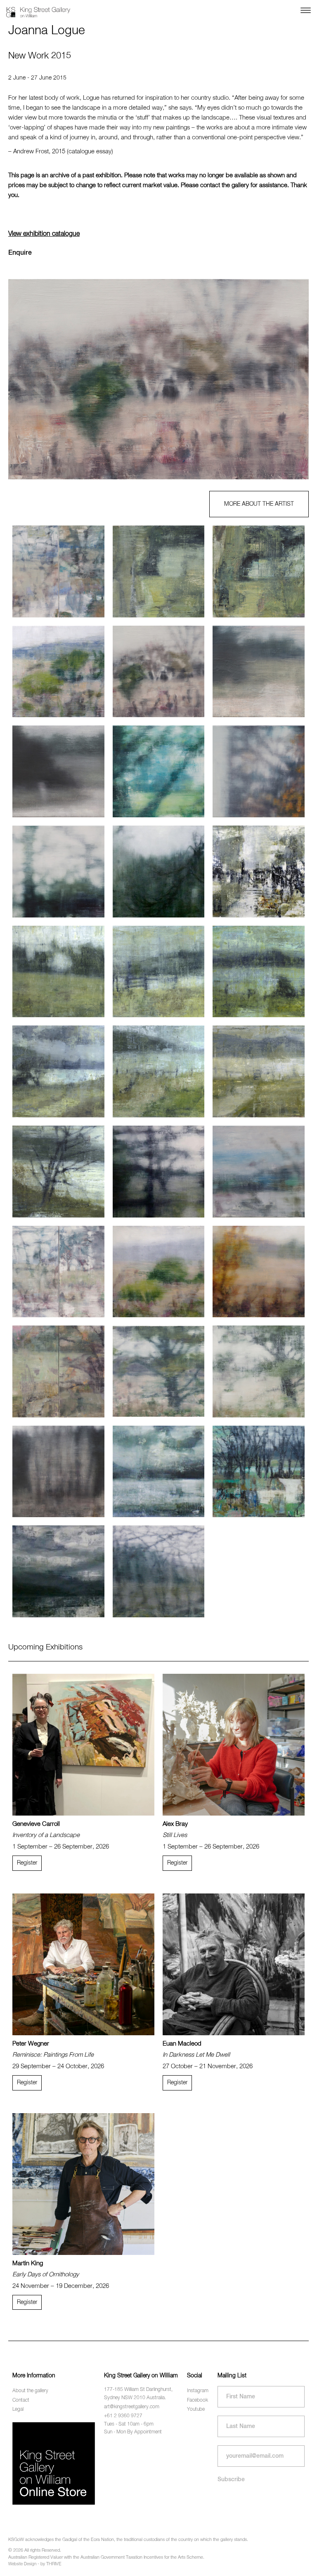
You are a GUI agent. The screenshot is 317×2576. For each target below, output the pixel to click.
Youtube (196, 2409)
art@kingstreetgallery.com (132, 2407)
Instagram (198, 2391)
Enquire (20, 253)
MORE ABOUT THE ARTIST (259, 504)
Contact (21, 2400)
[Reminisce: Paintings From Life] (83, 1964)
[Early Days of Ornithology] (83, 2184)
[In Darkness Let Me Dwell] (234, 1964)
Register (27, 1863)
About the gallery (30, 2391)
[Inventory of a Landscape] (83, 1745)
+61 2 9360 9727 (123, 2416)
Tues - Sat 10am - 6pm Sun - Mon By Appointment (133, 2428)
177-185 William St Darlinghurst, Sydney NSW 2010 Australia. (138, 2394)
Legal (18, 2409)
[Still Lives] (234, 1745)
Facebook (198, 2400)
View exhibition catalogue (44, 234)
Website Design (22, 2564)
